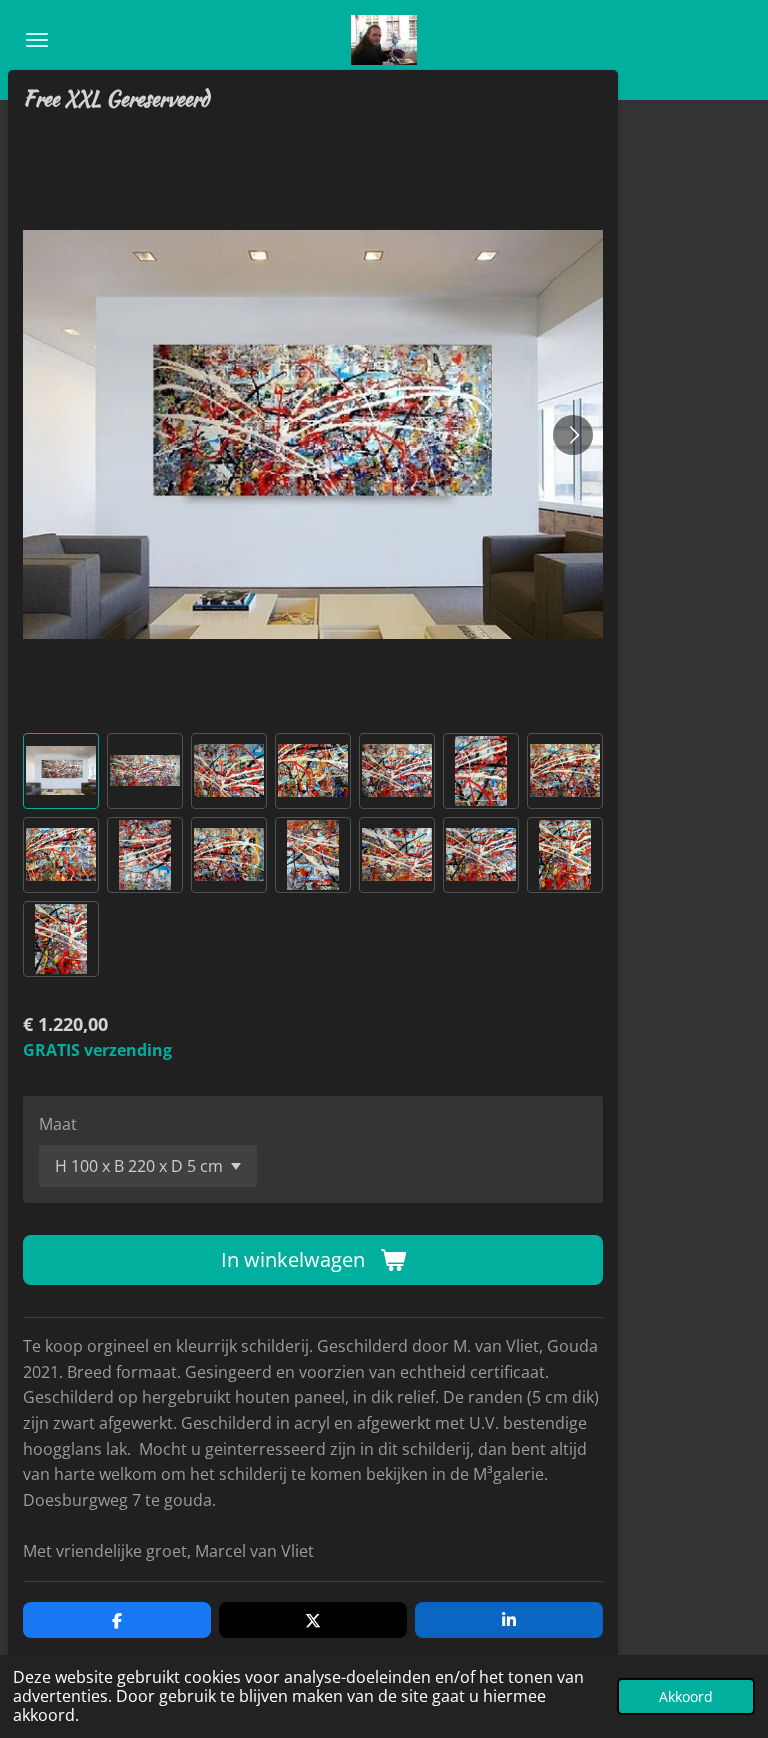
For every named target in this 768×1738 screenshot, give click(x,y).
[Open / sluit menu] (37, 40)
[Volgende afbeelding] (573, 435)
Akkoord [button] (686, 1696)
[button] (61, 771)
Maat (58, 1124)
